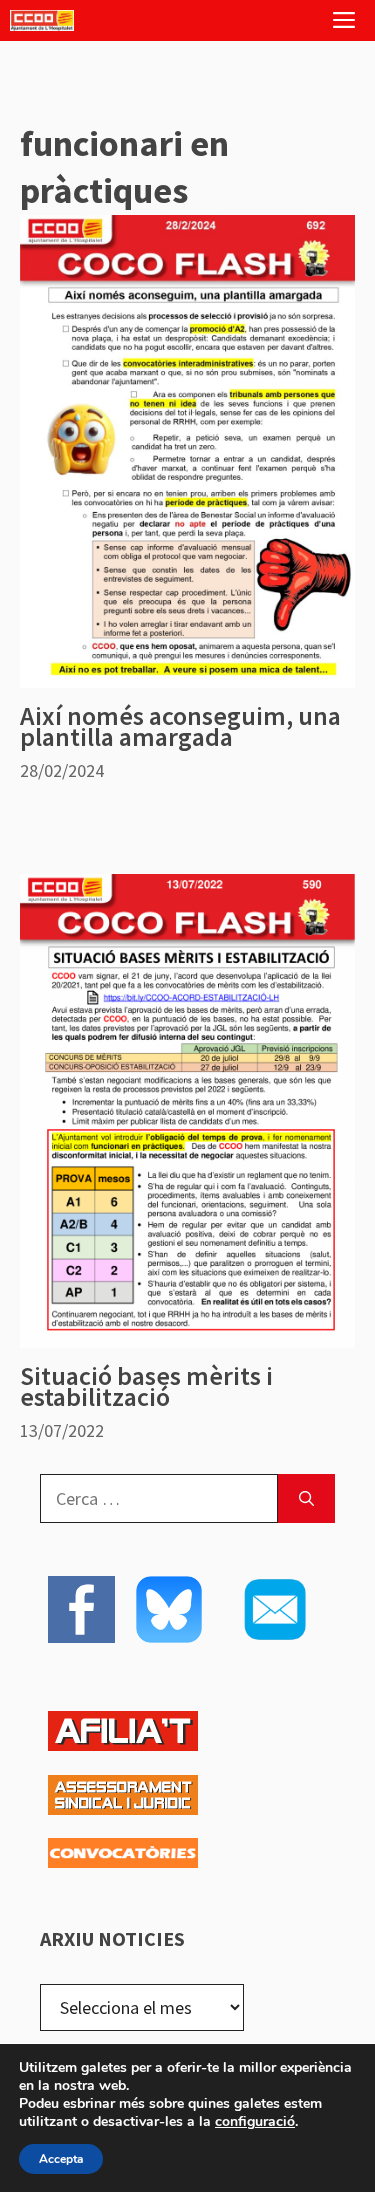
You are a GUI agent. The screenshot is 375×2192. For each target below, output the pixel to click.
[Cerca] (306, 1498)
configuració (255, 2122)
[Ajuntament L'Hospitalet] (42, 20)
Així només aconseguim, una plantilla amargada (180, 726)
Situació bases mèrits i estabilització (146, 1386)
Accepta (61, 2159)
